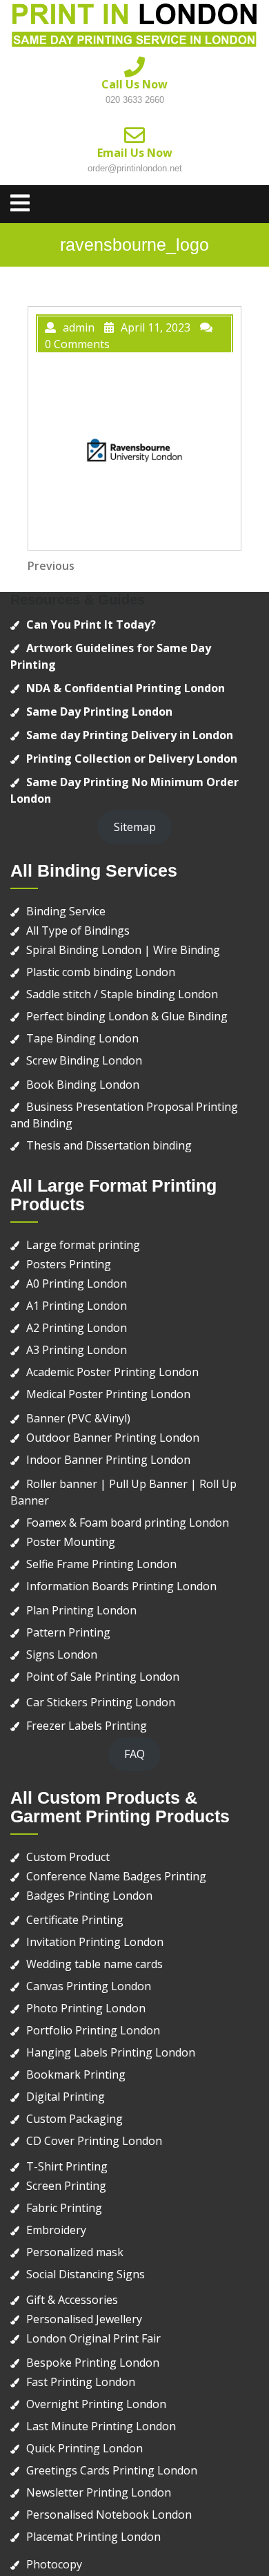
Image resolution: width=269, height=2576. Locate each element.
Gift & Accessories (72, 2300)
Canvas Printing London (89, 1986)
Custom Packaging (74, 2119)
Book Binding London (83, 1085)
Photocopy (54, 2564)
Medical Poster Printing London (108, 1394)
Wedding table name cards (94, 1964)
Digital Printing (66, 2097)
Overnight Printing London (96, 2404)
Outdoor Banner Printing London (113, 1438)
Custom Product (68, 1857)
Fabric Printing (64, 2208)
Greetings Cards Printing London (112, 2470)
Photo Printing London (86, 2008)
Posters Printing (69, 1264)
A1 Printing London (77, 1306)
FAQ (134, 1754)
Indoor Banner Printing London (108, 1460)
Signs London (62, 1654)
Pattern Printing (68, 1632)
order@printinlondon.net (135, 168)
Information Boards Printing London (121, 1586)
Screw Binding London (84, 1060)
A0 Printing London (77, 1284)
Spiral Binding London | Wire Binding (123, 950)
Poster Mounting (71, 1542)
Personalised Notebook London (109, 2515)
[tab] (20, 203)
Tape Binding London (82, 1038)
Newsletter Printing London (99, 2492)
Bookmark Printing (76, 2074)
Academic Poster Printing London (112, 1372)
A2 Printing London (77, 1328)
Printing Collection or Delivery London (132, 759)
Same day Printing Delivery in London (130, 735)
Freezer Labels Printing (87, 1726)
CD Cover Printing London (94, 2141)
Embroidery (56, 2230)
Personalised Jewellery (84, 2319)
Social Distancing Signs (86, 2274)
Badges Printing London (89, 1896)
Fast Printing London (81, 2382)
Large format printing (83, 1245)
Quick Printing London (84, 2448)
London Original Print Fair (93, 2338)
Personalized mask (75, 2252)
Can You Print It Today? (91, 624)
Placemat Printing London (93, 2537)
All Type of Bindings (78, 931)
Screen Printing (66, 2186)
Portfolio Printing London (93, 2030)
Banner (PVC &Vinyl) (78, 1418)
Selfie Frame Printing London (101, 1564)
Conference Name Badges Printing (116, 1876)
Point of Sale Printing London (103, 1677)
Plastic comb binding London (101, 972)
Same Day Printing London (99, 712)
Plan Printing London (81, 1610)
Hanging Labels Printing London (111, 2052)
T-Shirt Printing (67, 2166)
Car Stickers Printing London (101, 1702)
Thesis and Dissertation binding (109, 1145)
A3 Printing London (77, 1350)
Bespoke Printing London (93, 2363)
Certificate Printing (75, 1920)
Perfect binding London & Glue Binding (127, 1016)
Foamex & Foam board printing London (128, 1523)
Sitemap (135, 827)
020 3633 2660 (135, 100)
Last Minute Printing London (101, 2426)
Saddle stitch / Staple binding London (122, 994)
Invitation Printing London (95, 1942)
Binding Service (66, 911)
